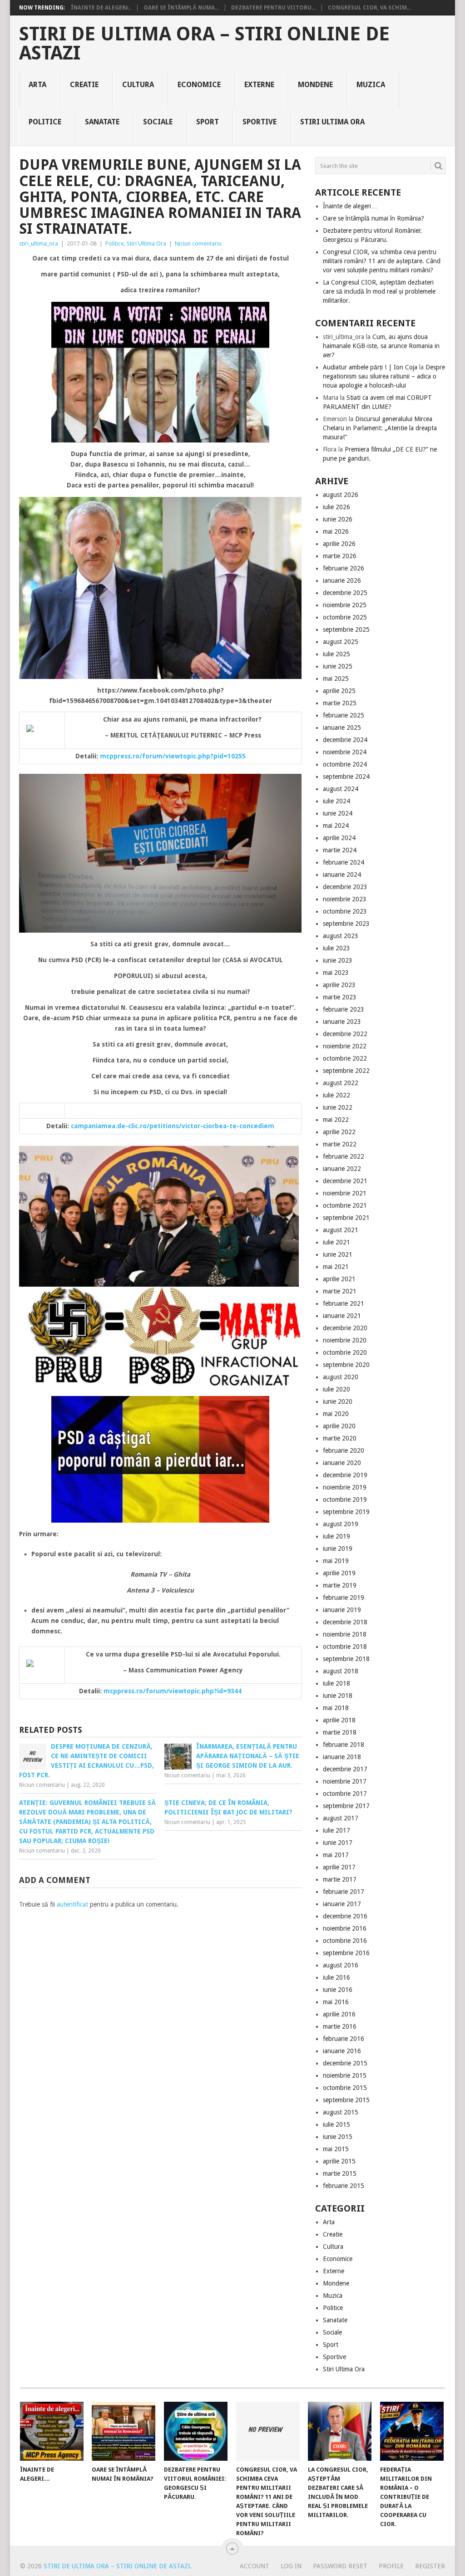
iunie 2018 (338, 1696)
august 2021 (341, 1230)
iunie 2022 (338, 1107)
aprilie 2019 (339, 1573)
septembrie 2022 (346, 1071)
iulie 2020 (336, 1389)
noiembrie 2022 (345, 1046)
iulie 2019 (336, 1536)
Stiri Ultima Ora (332, 122)
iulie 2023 (336, 948)
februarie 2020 (344, 1450)
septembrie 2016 (346, 1953)
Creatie (84, 85)
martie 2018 (340, 1732)
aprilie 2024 (339, 838)
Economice (199, 85)
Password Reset (340, 2566)
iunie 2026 (338, 519)
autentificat (72, 1904)
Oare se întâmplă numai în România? (373, 218)
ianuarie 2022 (342, 1169)
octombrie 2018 (345, 1647)
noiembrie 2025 (345, 605)
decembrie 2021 (345, 1181)
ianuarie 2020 (342, 1463)
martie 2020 (340, 1438)
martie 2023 (340, 997)
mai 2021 (336, 1267)
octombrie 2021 (345, 1205)
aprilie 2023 (339, 985)
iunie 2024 (338, 813)
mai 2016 (336, 2002)
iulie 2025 (336, 654)
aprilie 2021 (339, 1279)
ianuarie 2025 (342, 728)
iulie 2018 (336, 1683)
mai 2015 (336, 2149)
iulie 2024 (336, 801)
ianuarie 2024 (342, 875)
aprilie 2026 (339, 544)
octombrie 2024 (345, 764)
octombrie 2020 (345, 1352)
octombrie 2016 (345, 1941)
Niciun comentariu (198, 243)
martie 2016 (340, 2026)
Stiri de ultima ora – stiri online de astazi (204, 44)
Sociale (158, 122)
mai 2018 (336, 1708)
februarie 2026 (344, 568)
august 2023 (341, 936)
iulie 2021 (336, 1242)
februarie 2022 (344, 1156)
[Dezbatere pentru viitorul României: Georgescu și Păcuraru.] (196, 2431)
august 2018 (341, 1671)
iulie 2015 (336, 2124)
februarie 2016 (344, 2039)
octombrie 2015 (345, 2088)
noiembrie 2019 (345, 1487)
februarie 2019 (344, 1598)
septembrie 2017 (346, 1806)
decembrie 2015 (345, 2063)
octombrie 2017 (345, 1794)
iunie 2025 (338, 666)
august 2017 (341, 1818)
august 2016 (341, 1965)
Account (255, 2566)
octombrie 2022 (345, 1058)
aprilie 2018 (339, 1720)
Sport (208, 122)
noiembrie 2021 (345, 1193)
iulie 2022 (336, 1095)
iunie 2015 (338, 2137)
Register (430, 2566)
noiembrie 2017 (345, 1781)
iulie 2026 (336, 507)
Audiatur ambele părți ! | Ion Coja (370, 367)
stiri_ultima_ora (39, 243)
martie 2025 (340, 703)
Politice (45, 122)
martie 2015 (340, 2173)
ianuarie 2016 (342, 2051)
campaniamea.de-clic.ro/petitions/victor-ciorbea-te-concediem (173, 1126)
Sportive (260, 122)
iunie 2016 (338, 1990)
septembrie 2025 (346, 629)
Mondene (315, 85)
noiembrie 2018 (345, 1634)
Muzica (371, 85)
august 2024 (341, 789)
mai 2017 (336, 1855)
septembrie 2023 (346, 924)
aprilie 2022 (339, 1132)
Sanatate (102, 122)
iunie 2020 (338, 1401)
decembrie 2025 (345, 593)
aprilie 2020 (339, 1426)
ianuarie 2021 (342, 1316)
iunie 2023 (338, 960)
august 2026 (341, 495)
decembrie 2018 (345, 1622)
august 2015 (341, 2112)
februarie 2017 (344, 1892)
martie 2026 (340, 556)
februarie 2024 (344, 862)
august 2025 (341, 642)
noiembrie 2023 (345, 899)
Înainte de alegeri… (350, 206)
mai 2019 (336, 1561)
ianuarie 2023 (342, 1022)
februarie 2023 (344, 1009)
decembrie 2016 (345, 1916)
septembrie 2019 (346, 1512)
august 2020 (341, 1377)
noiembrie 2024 (345, 752)
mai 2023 (336, 973)
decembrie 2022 (345, 1034)
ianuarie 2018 (342, 1757)
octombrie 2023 (345, 911)
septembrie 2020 (346, 1365)
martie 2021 (340, 1291)
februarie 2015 (344, 2186)
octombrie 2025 (345, 617)
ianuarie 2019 (342, 1610)
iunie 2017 (338, 1843)
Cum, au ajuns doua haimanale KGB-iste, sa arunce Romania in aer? (381, 346)
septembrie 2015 (346, 2100)
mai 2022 (336, 1120)
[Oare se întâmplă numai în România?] (124, 2431)
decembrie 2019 (345, 1475)
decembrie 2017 (345, 1769)
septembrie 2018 (346, 1659)
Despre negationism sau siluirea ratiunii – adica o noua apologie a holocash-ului (384, 376)
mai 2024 (336, 826)
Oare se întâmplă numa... (181, 8)
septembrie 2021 (346, 1218)
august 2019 (341, 1524)
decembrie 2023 (345, 887)
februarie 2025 (344, 715)
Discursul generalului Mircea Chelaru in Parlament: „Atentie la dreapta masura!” (380, 428)
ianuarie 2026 (342, 580)
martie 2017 (340, 1879)
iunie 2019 (338, 1549)
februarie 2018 (344, 1745)
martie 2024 (340, 850)
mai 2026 (336, 531)
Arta (37, 85)
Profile (391, 2566)
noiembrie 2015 (345, 2075)
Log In (291, 2566)
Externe (259, 85)
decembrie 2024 (345, 740)
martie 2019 (340, 1585)
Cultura (138, 85)
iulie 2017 (336, 1830)
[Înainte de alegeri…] (52, 2431)
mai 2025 (336, 678)
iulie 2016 (336, 1977)
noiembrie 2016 (345, 1928)
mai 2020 (336, 1414)
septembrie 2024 (346, 777)
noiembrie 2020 (345, 1340)
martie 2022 (340, 1144)
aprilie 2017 (339, 1867)
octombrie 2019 (345, 1499)
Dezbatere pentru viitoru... (273, 8)
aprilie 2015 (339, 2161)
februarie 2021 (344, 1303)
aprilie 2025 (339, 691)
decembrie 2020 (345, 1328)
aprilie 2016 (339, 2014)
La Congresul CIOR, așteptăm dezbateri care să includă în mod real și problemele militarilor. (379, 291)
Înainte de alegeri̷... (101, 8)
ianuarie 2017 (342, 1904)
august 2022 (341, 1083)
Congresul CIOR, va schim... (369, 8)
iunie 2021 (338, 1254)
